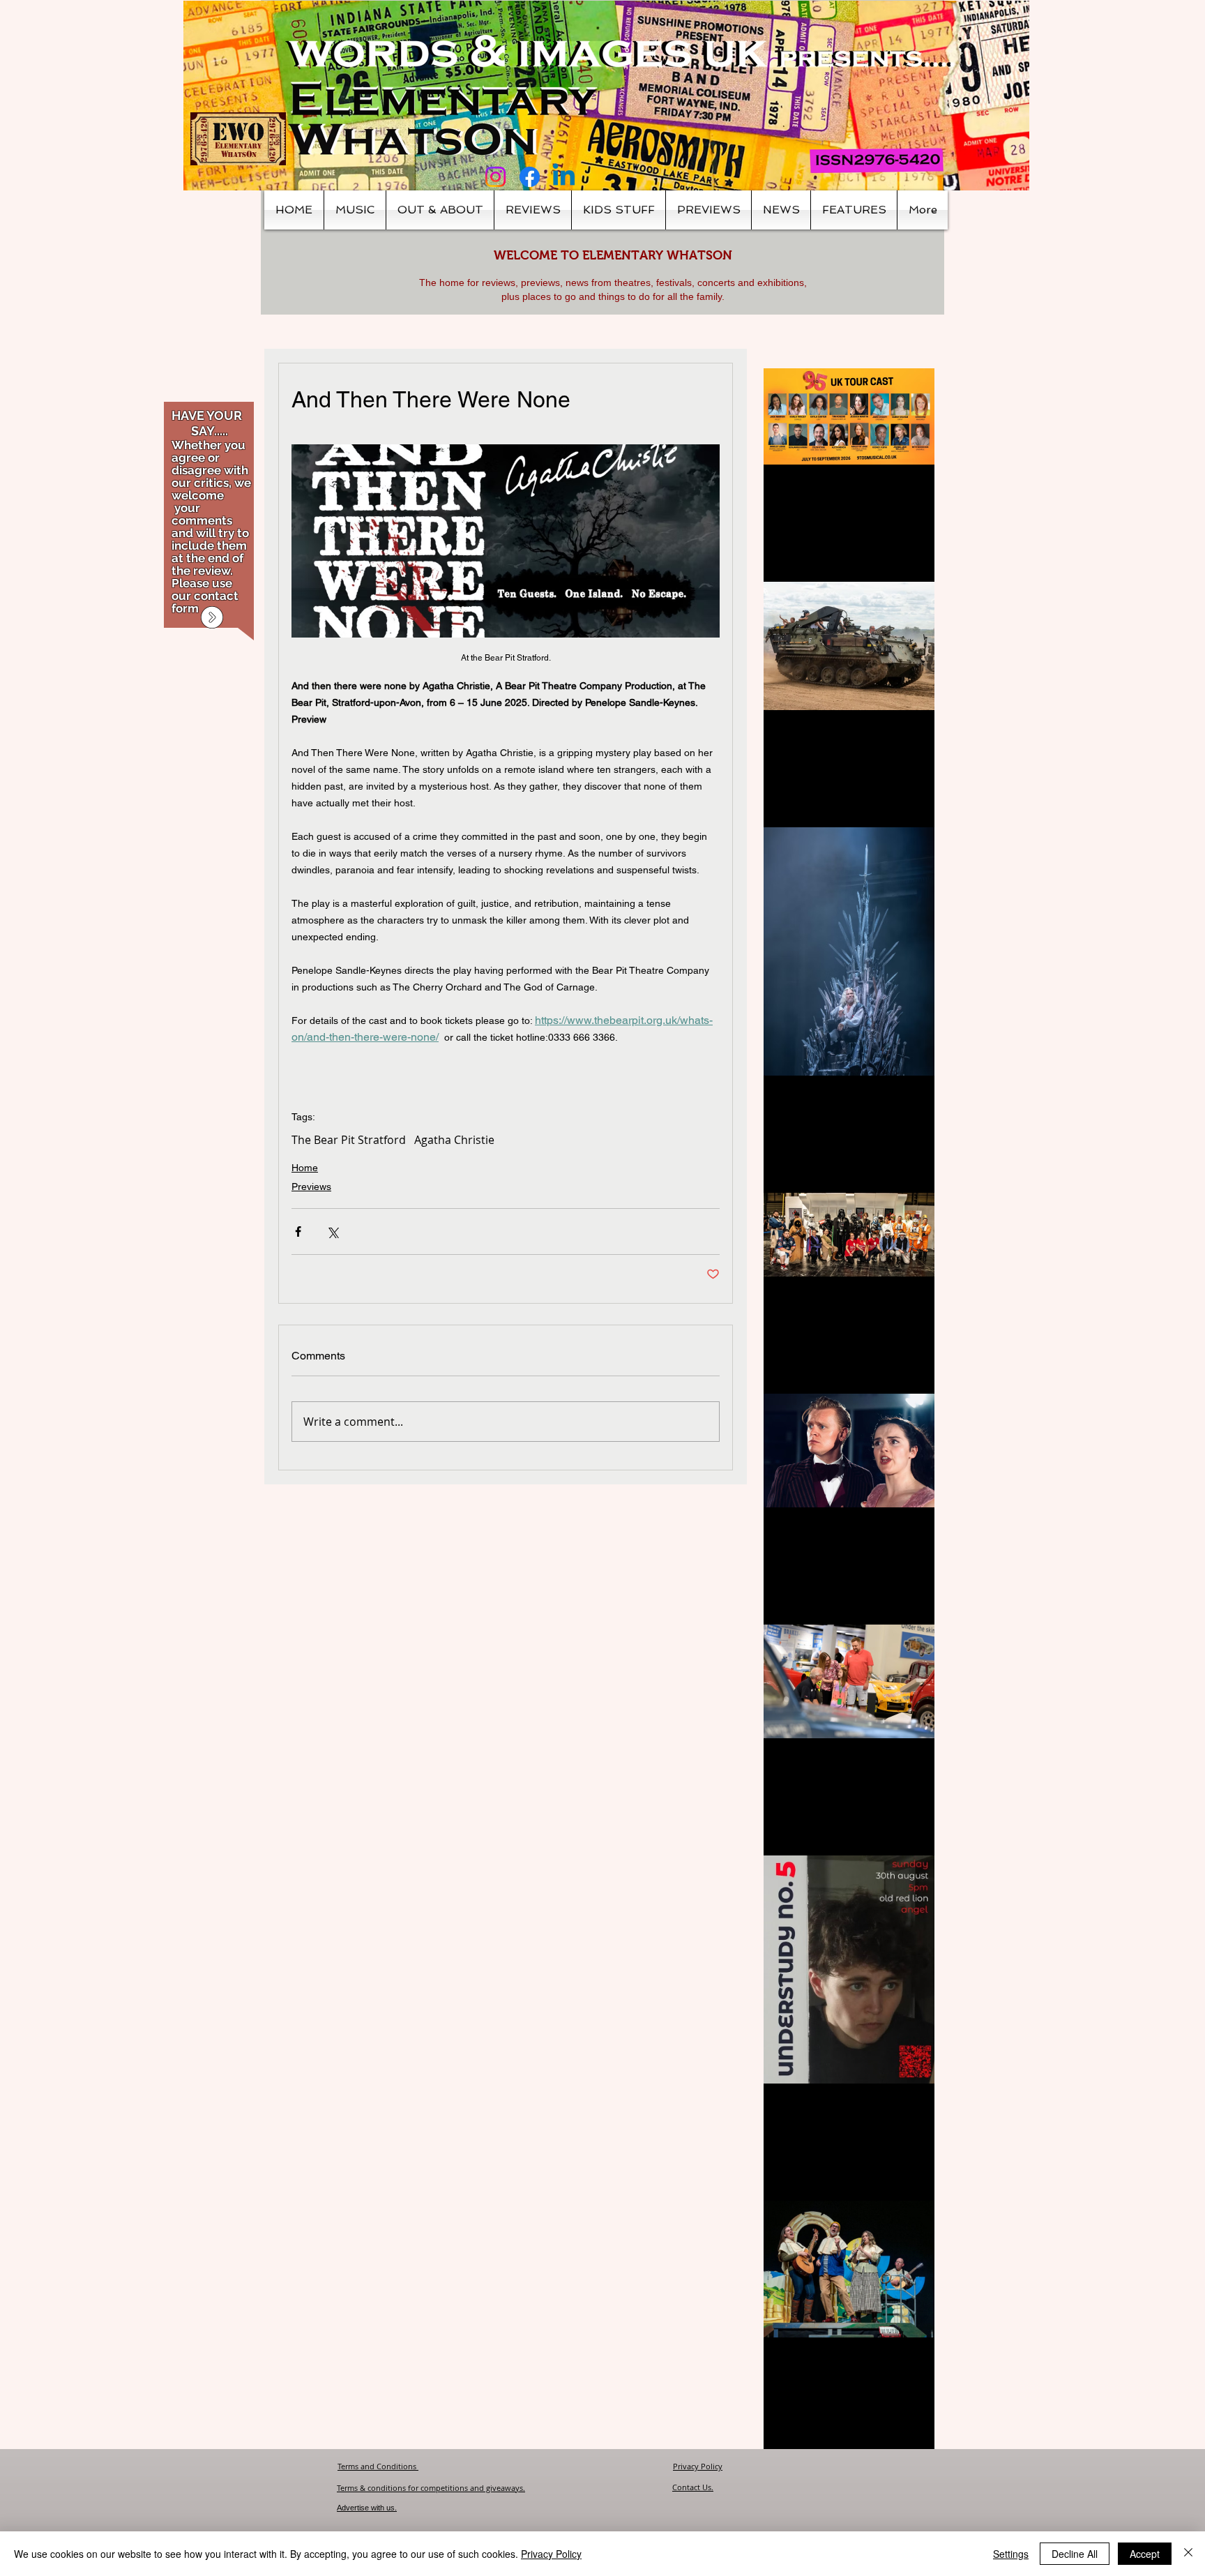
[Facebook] (530, 177)
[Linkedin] (564, 177)
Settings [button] (1011, 2554)
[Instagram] (495, 177)
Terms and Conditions (378, 2466)
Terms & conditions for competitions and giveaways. (431, 2488)
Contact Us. (693, 2487)
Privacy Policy (698, 2466)
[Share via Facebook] (298, 1231)
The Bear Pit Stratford (349, 1140)
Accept (1145, 2554)
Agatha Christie (454, 1140)
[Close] (1188, 2554)
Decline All (1075, 2554)
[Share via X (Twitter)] (332, 1231)
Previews (311, 1187)
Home (305, 1168)
